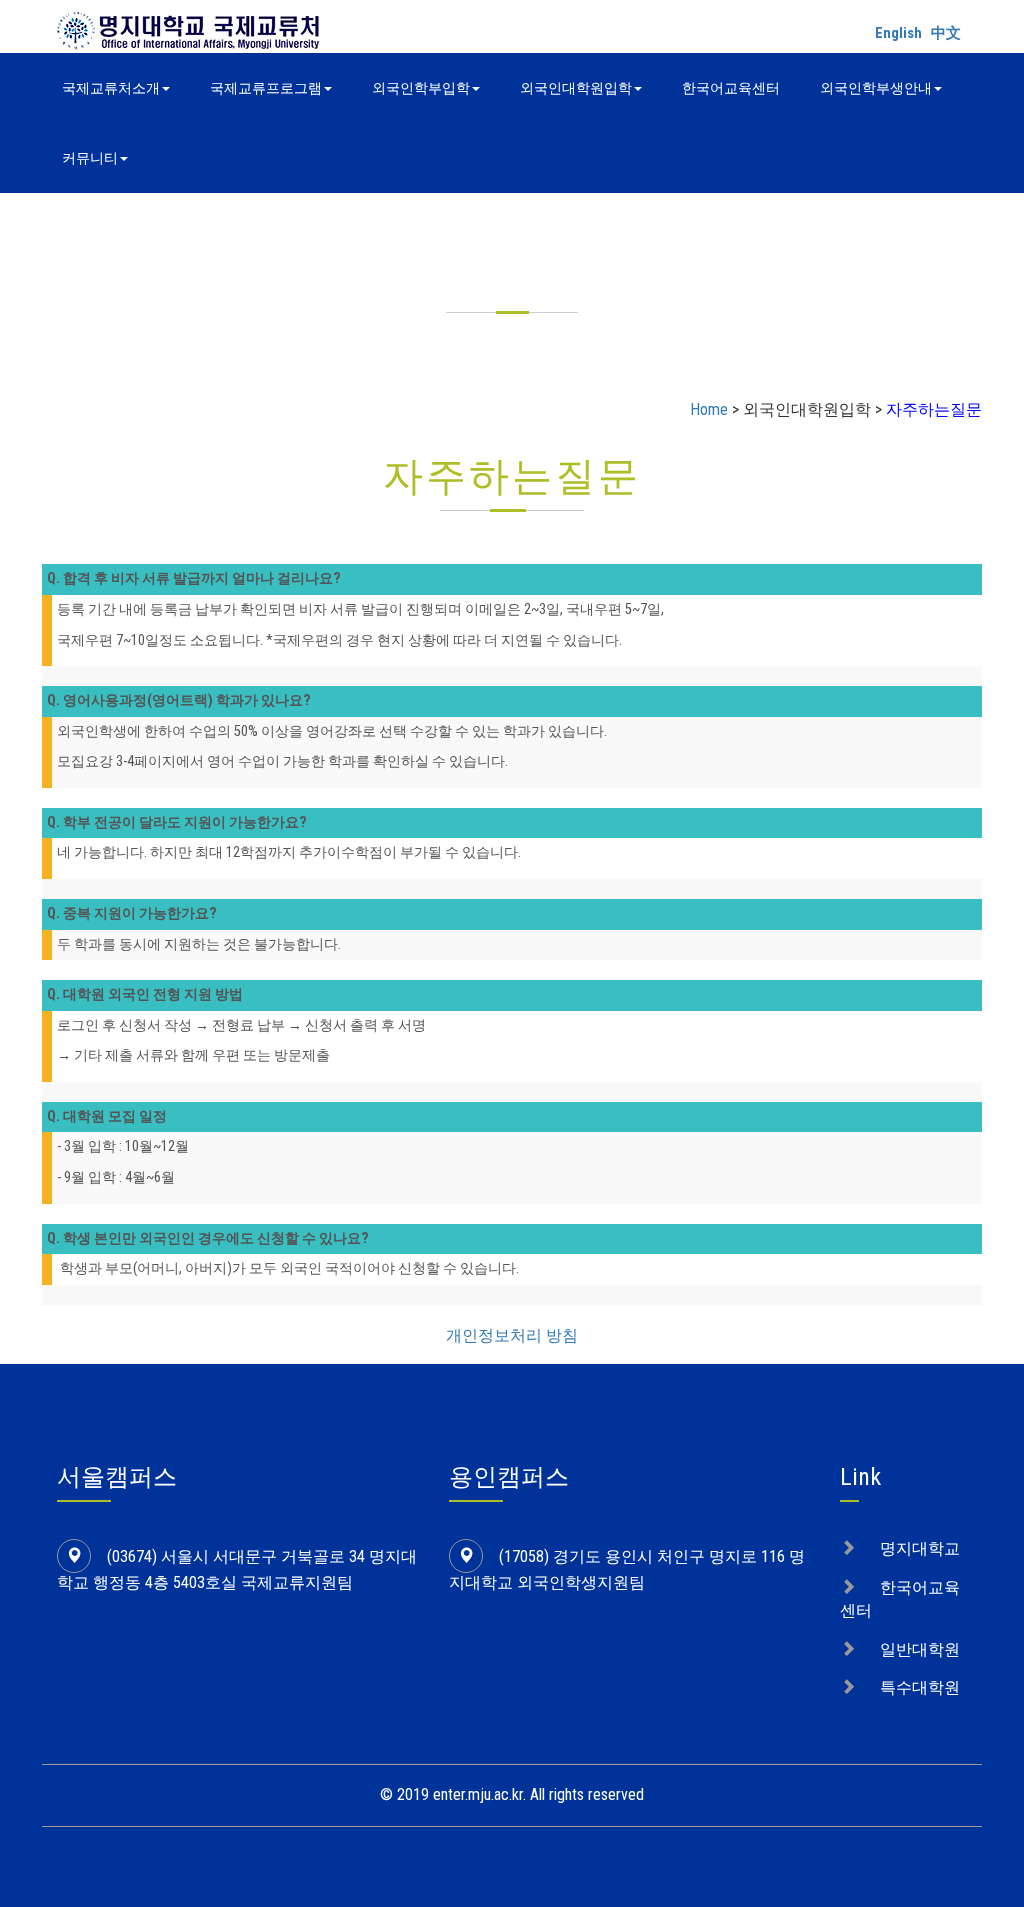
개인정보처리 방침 (512, 1335)
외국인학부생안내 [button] (876, 88)
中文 (946, 33)
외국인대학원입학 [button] (576, 88)
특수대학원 (920, 1687)
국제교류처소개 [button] (111, 88)
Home (709, 409)
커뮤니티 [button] (90, 158)
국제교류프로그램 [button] (266, 88)
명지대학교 (920, 1548)
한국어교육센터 (731, 88)
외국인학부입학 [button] (421, 88)
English (898, 33)
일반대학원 (920, 1649)
